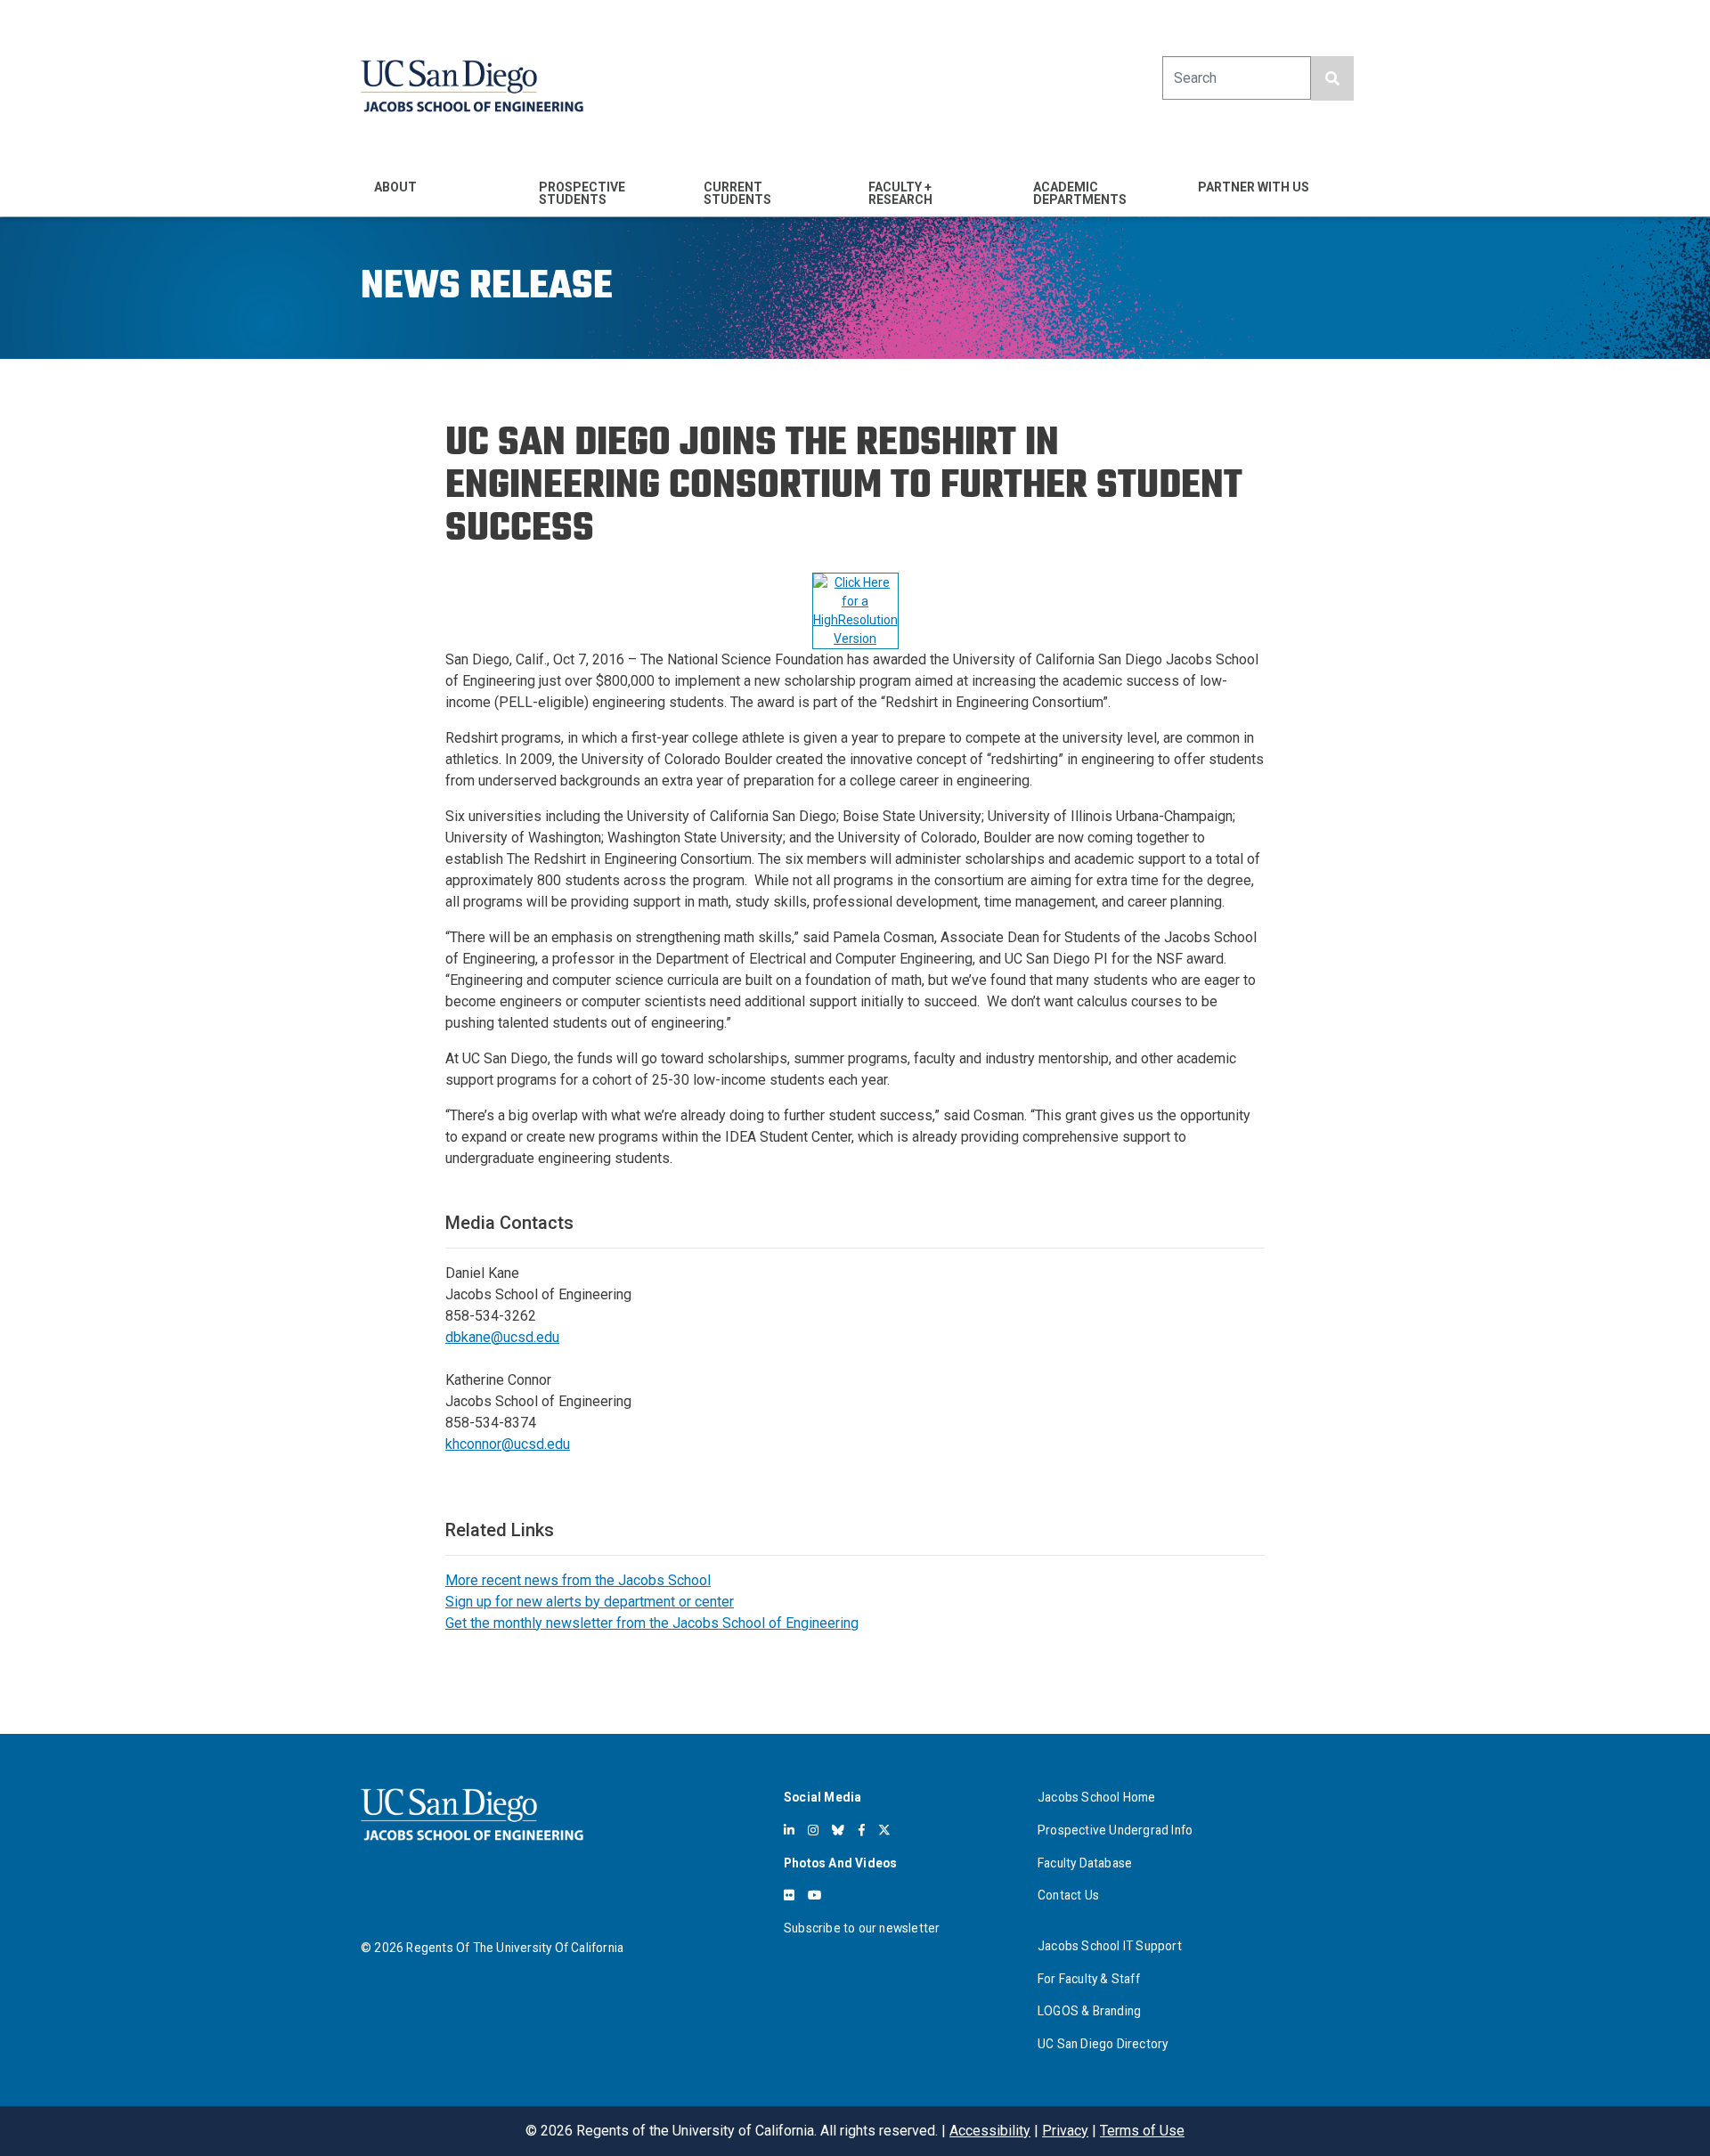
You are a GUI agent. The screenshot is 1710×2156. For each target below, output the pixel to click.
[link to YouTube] (814, 1895)
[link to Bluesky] (838, 1830)
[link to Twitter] (884, 1830)
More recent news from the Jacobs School (578, 1580)
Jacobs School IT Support (1110, 1946)
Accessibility (990, 2131)
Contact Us (1068, 1895)
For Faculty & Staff (1089, 1979)
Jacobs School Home (1097, 1797)
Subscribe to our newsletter (862, 1928)
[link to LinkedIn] (789, 1830)
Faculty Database (1085, 1863)
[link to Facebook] (862, 1830)
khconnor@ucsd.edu (508, 1444)
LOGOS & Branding (1089, 2011)
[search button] (1332, 78)
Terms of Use (1142, 2131)
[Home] (472, 86)
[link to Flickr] (789, 1895)
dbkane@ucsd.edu (502, 1337)
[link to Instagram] (813, 1830)
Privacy (1065, 2131)
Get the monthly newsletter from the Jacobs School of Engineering (652, 1623)
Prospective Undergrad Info (1115, 1830)
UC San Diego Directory (1103, 2044)
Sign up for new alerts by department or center (590, 1602)
